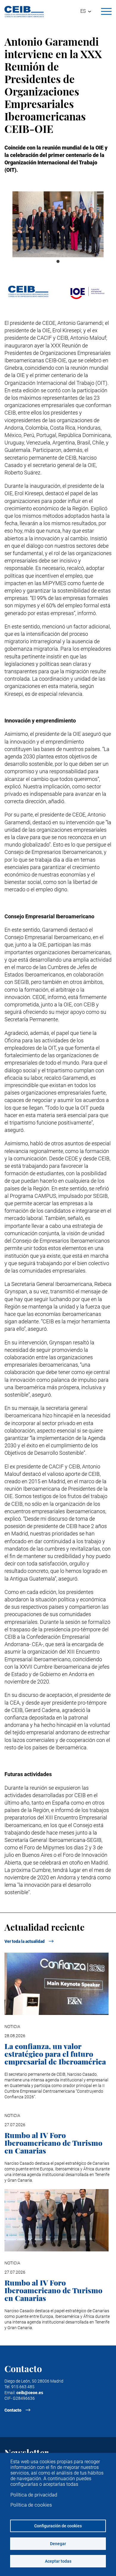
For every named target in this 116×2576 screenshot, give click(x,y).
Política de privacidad (34, 2495)
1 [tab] (58, 262)
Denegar (58, 2544)
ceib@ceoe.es (30, 2393)
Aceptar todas (58, 2561)
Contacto (13, 2410)
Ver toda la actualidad (25, 1941)
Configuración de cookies (58, 2526)
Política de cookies (31, 2505)
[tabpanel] (58, 224)
